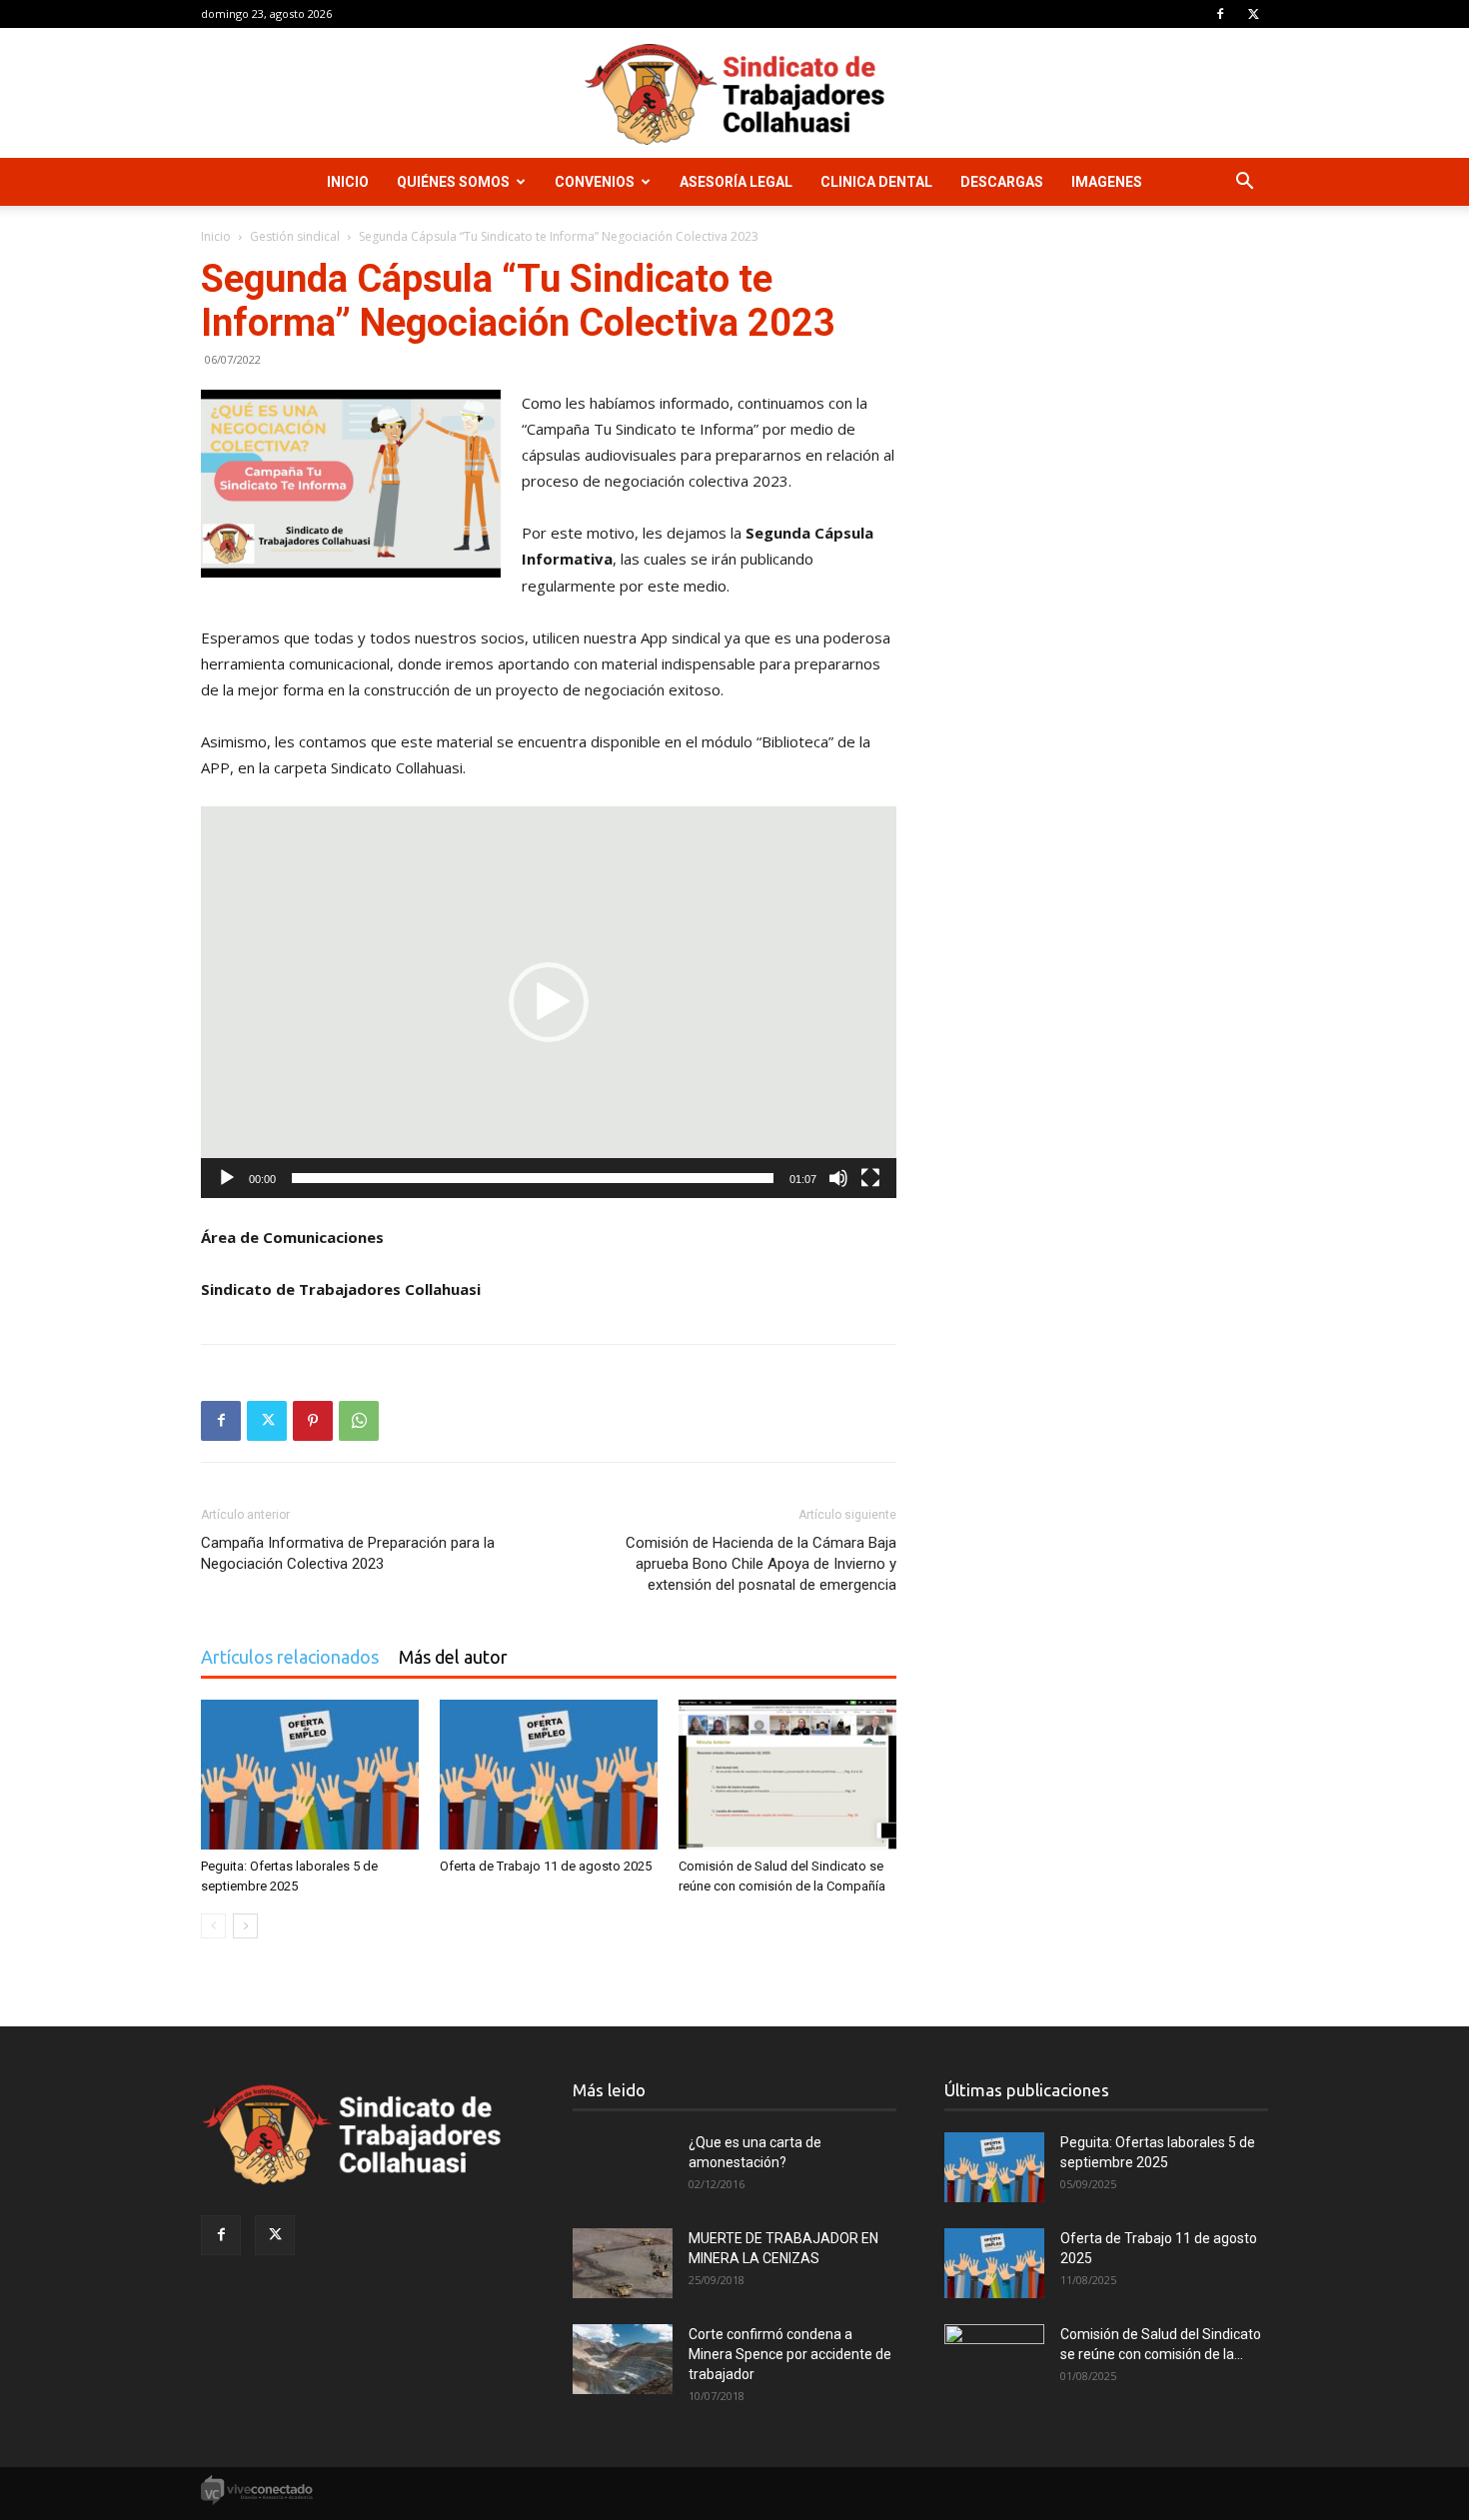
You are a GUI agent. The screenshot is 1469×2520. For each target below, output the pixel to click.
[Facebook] (1220, 14)
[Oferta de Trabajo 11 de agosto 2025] (549, 1775)
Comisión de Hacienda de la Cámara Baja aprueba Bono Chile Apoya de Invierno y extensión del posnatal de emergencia (761, 1564)
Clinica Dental (876, 182)
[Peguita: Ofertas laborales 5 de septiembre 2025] (310, 1775)
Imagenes (1107, 182)
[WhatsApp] (359, 1421)
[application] (549, 1002)
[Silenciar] (838, 1178)
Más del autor (453, 1657)
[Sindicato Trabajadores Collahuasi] (734, 94)
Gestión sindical (295, 236)
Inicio (348, 182)
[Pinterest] (313, 1421)
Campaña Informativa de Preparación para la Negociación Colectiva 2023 (348, 1553)
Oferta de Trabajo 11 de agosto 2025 (546, 1866)
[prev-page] (213, 1926)
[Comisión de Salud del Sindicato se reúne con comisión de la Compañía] (787, 1775)
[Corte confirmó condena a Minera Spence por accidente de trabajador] (623, 2359)
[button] (1244, 183)
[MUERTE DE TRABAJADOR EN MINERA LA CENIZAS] (623, 2263)
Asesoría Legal (736, 182)
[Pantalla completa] (870, 1178)
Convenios (595, 182)
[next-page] (245, 1926)
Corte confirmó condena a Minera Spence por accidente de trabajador (790, 2354)
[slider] (533, 1178)
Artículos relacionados (290, 1657)
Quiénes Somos (453, 182)
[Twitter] (1253, 14)
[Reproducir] (227, 1178)
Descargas (1002, 182)
